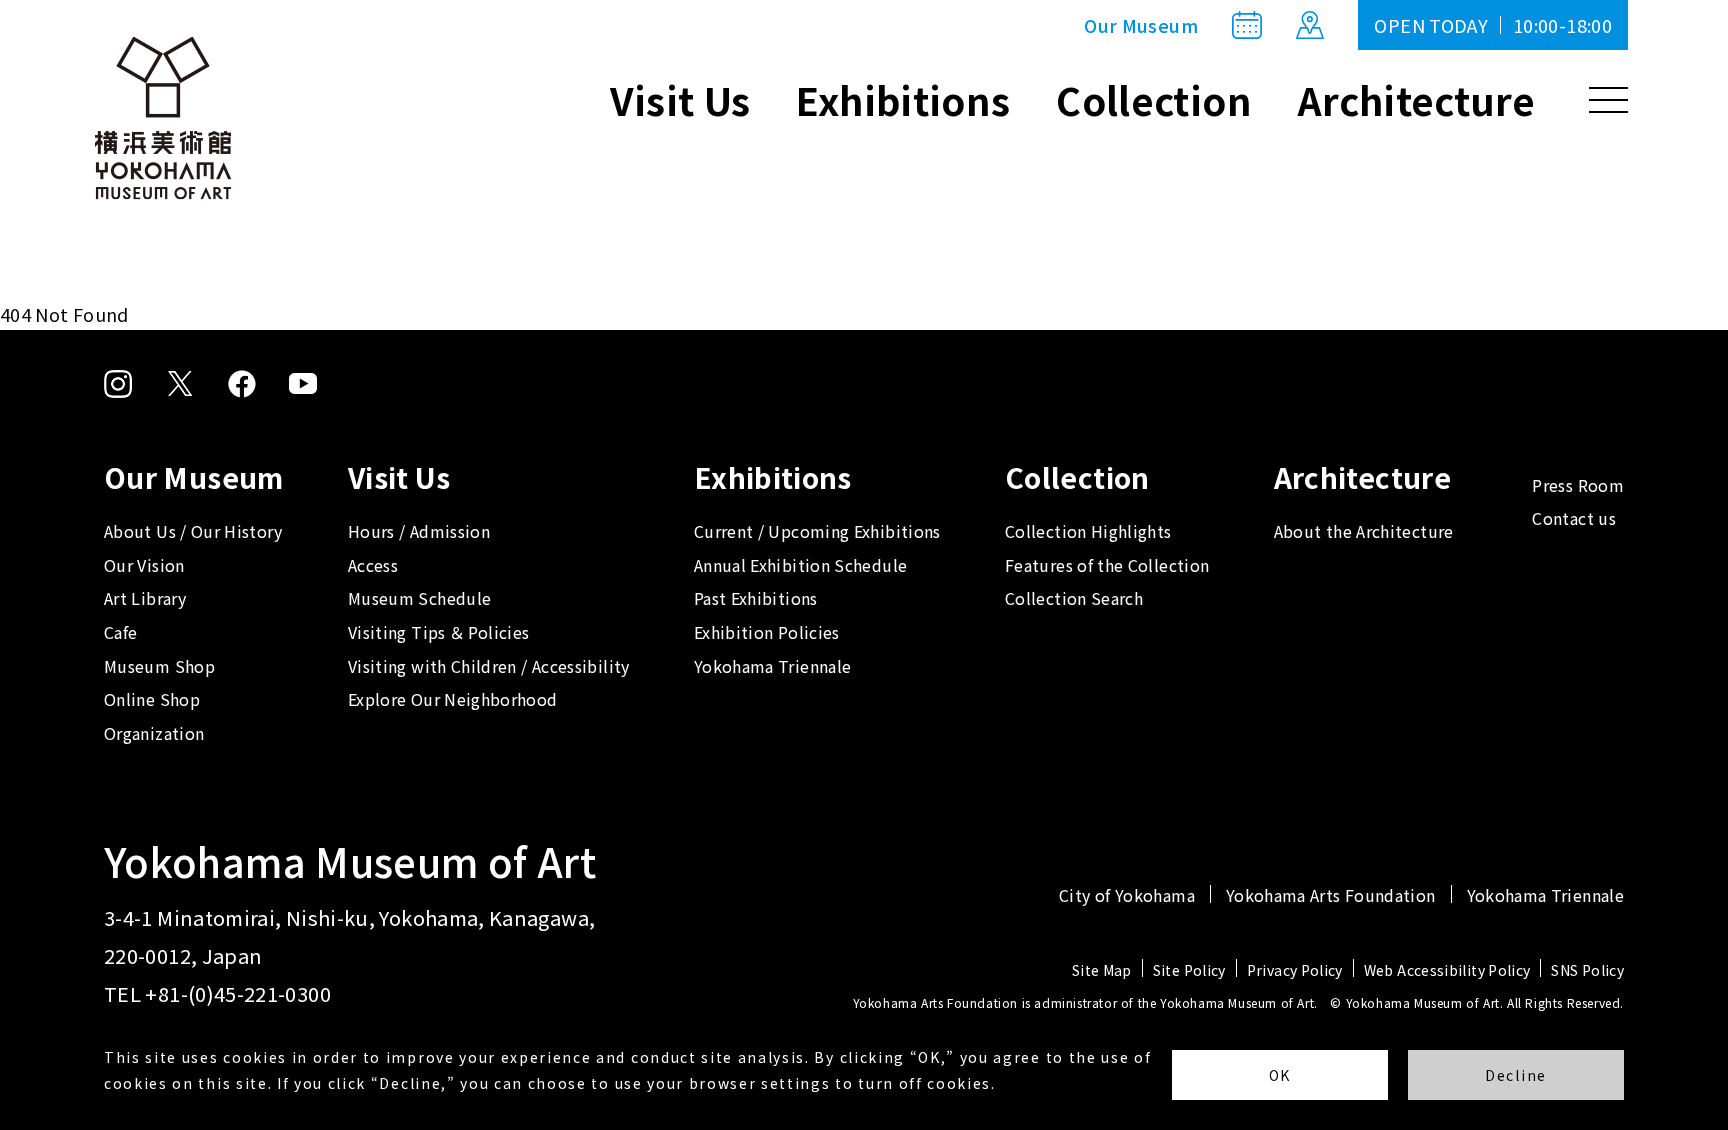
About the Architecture (1364, 531)
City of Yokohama (1127, 895)
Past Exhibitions (756, 598)
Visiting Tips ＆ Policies (439, 632)
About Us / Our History (193, 531)
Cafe (120, 632)
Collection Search (1074, 598)
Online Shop (152, 699)
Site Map (1102, 970)
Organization (154, 733)
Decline (1516, 1075)
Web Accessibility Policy (1447, 970)
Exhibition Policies (767, 632)
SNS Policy (1587, 970)
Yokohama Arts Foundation (1331, 895)
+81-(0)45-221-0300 (237, 993)
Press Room (1578, 485)
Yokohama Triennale (772, 666)
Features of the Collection (1107, 565)
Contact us (1574, 518)
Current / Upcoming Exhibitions (817, 531)
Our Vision (144, 565)
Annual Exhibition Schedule (800, 565)
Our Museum (1141, 25)
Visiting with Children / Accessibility (489, 666)
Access (373, 565)
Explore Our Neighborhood (453, 699)
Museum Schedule (419, 598)
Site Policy (1189, 970)
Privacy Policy (1295, 970)
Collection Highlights (1088, 531)
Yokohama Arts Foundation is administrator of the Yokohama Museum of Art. (1085, 1002)
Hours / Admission (419, 531)
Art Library (145, 598)
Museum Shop (159, 666)
